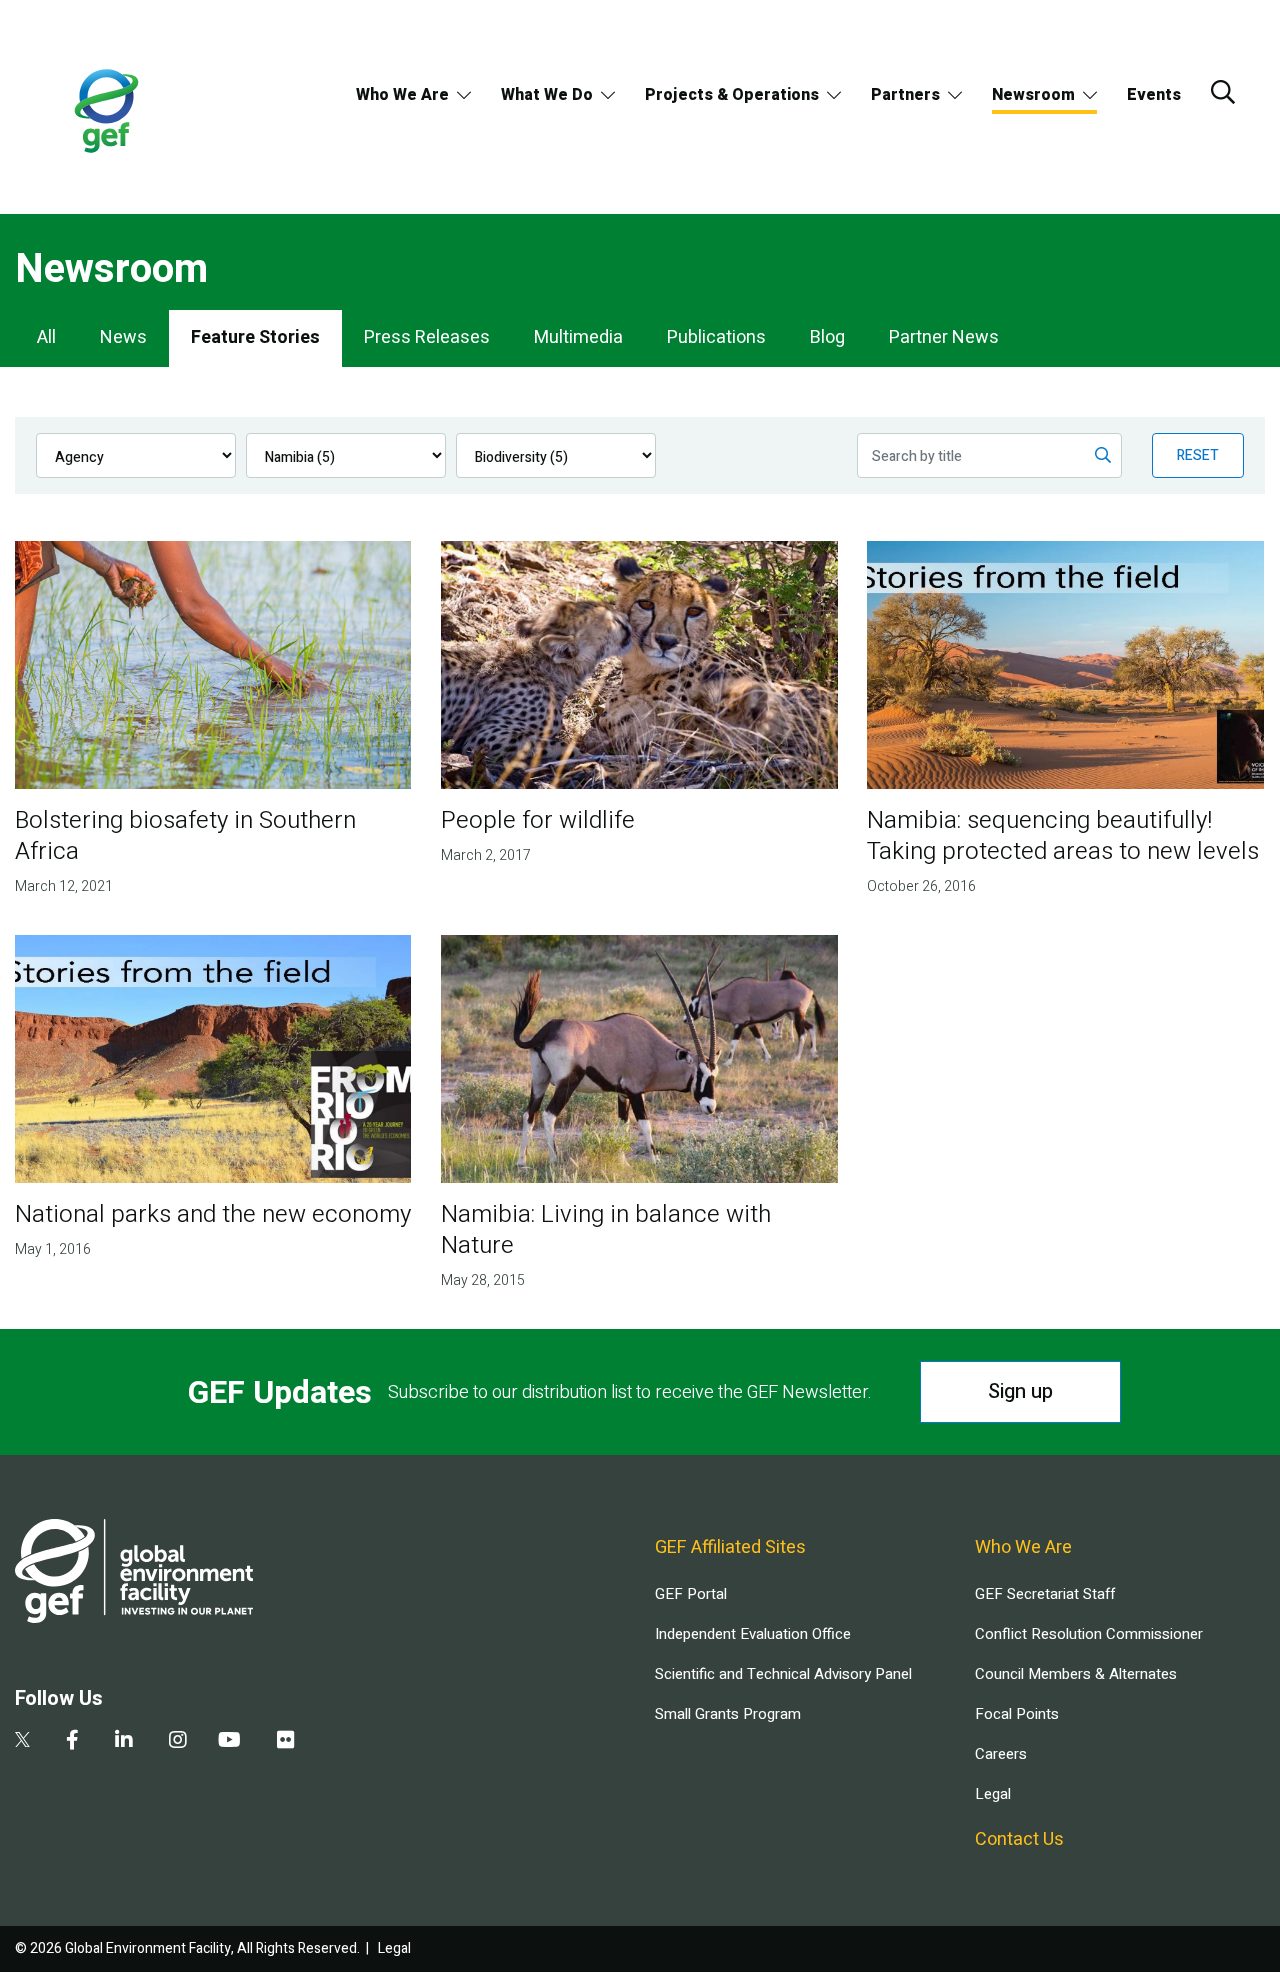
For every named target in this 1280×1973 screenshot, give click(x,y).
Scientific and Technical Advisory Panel (783, 1674)
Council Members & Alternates (1076, 1674)
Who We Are (402, 95)
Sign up (1020, 1391)
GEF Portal (691, 1594)
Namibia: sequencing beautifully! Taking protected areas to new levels (1063, 836)
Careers (1001, 1754)
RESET (1198, 455)
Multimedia (578, 337)
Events (1154, 95)
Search (1223, 92)
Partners (905, 95)
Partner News (944, 337)
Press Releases (427, 337)
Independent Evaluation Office (753, 1634)
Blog (827, 337)
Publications (716, 337)
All (46, 337)
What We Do (547, 95)
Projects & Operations (732, 95)
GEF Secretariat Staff (1045, 1594)
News (123, 337)
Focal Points (1017, 1714)
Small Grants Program (728, 1714)
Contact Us (1019, 1839)
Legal (993, 1794)
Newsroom (1033, 95)
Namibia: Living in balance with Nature (606, 1230)
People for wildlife (538, 820)
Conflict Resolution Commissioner (1089, 1634)
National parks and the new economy (213, 1214)
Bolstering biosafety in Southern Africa (185, 836)
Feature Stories (255, 337)
